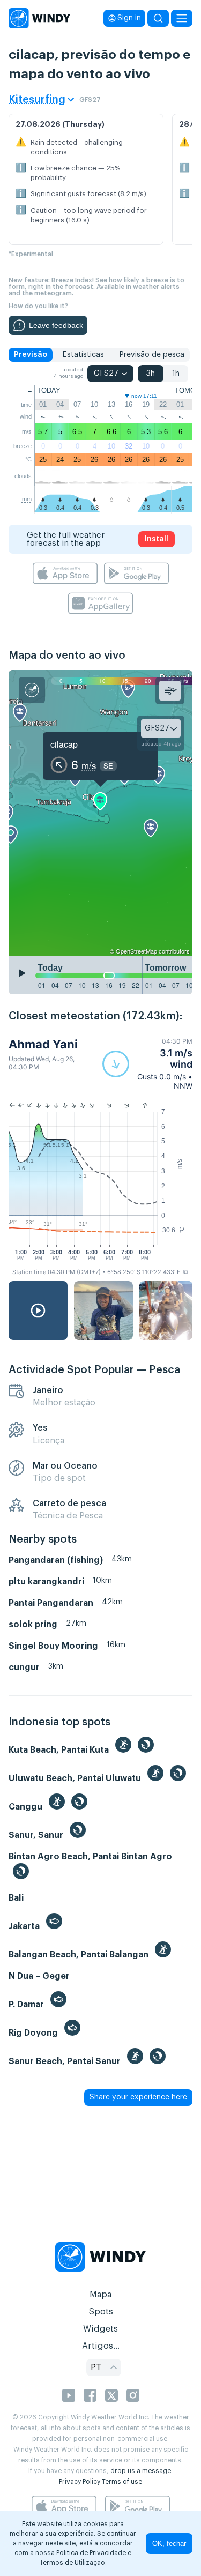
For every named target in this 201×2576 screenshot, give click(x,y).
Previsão (31, 355)
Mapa (100, 2295)
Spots (101, 2312)
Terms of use (122, 2482)
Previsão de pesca (152, 355)
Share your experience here (138, 2097)
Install (157, 539)
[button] (147, 1064)
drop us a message (141, 2471)
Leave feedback (56, 325)
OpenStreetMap (136, 951)
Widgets (100, 2329)
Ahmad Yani (43, 1044)
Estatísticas (83, 355)
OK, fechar (169, 2544)
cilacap (64, 744)
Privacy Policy (80, 2482)
